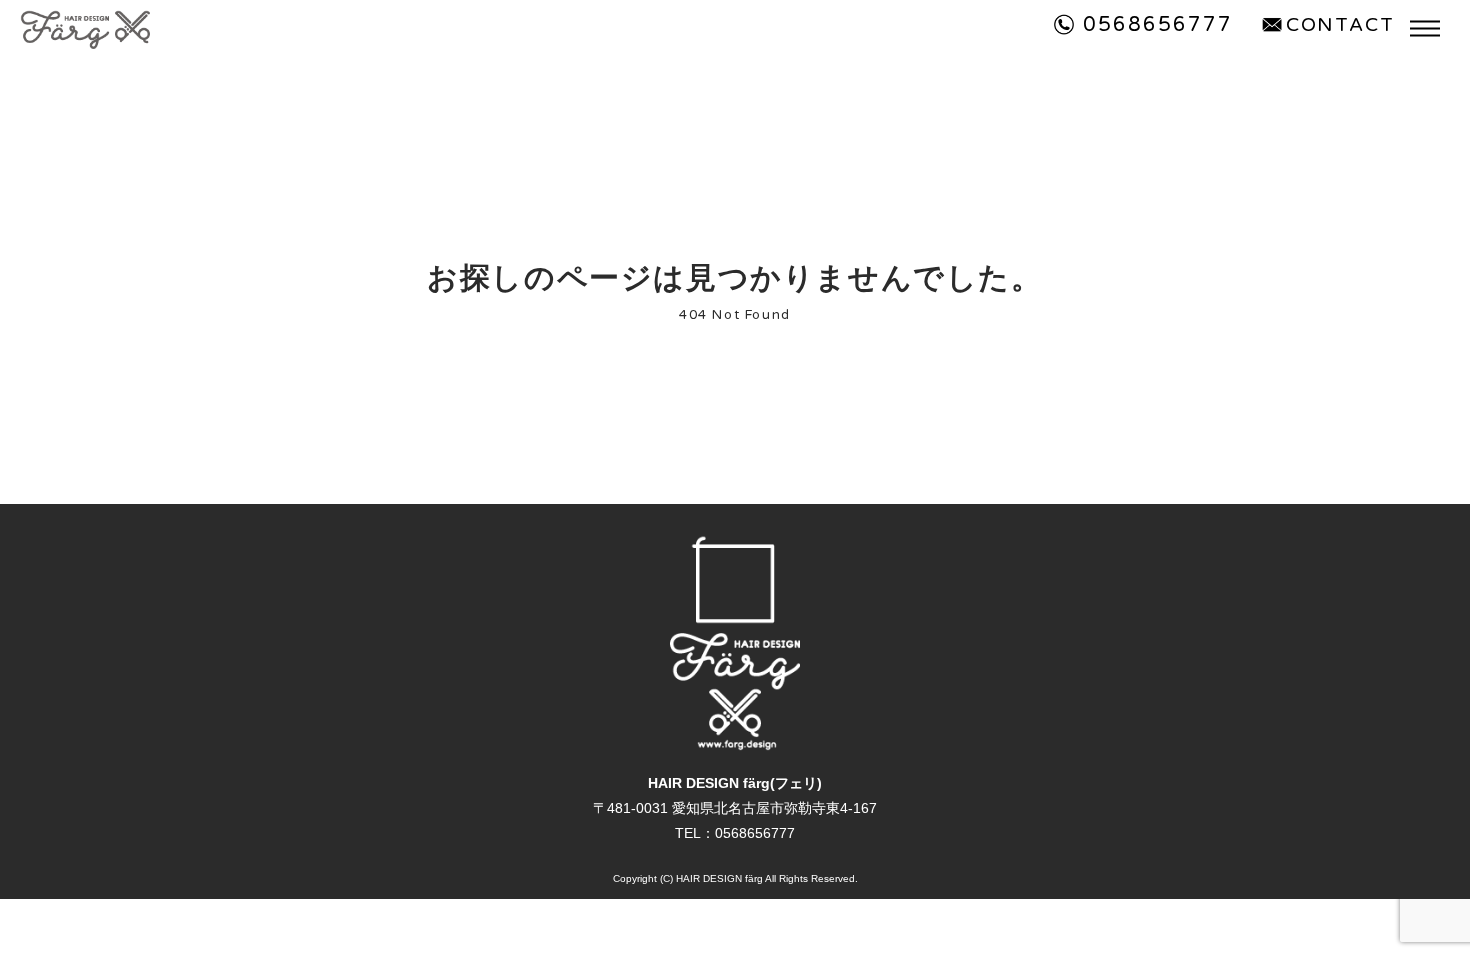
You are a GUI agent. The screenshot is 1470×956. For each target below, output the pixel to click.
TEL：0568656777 (735, 833)
